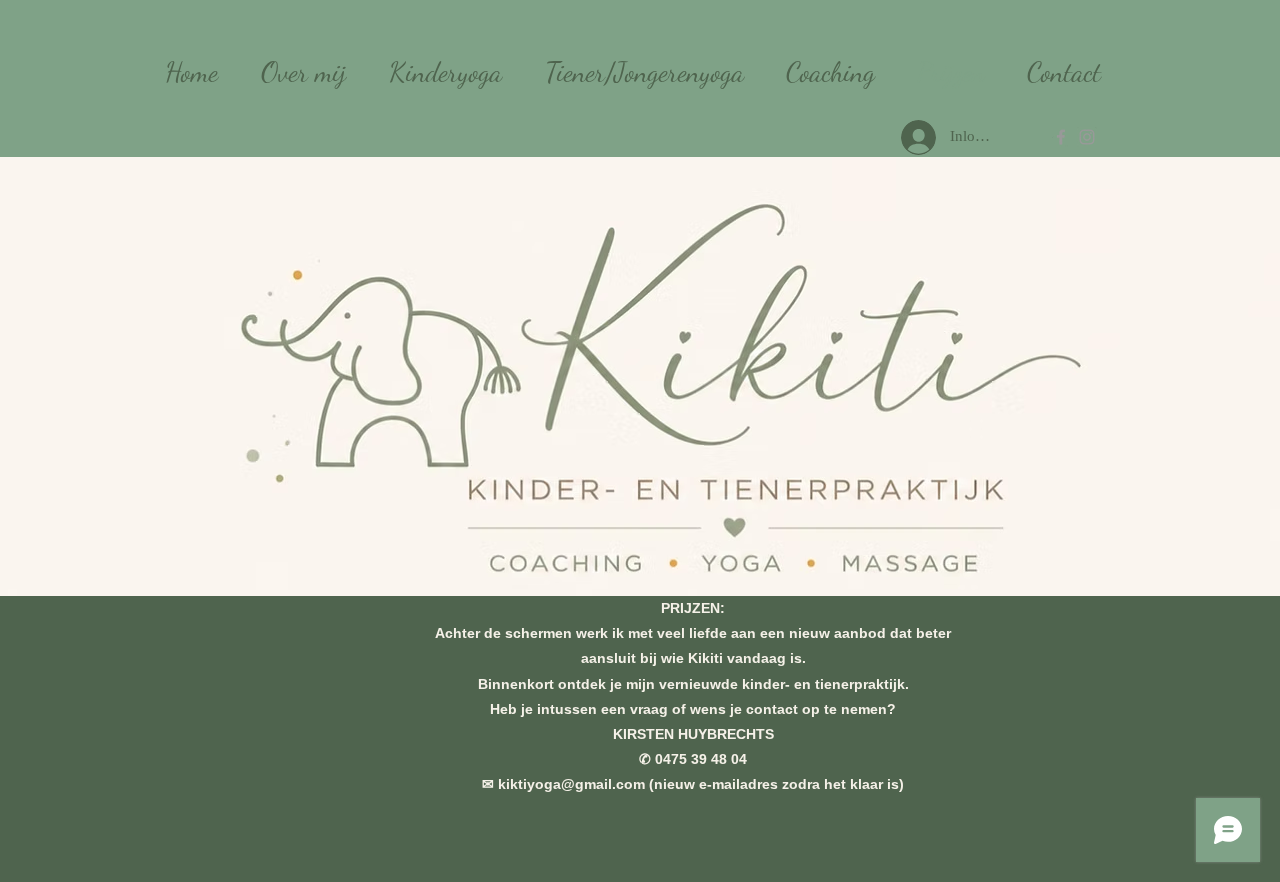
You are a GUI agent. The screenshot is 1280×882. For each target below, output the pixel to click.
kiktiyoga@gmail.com (571, 784)
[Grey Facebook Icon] (1061, 137)
